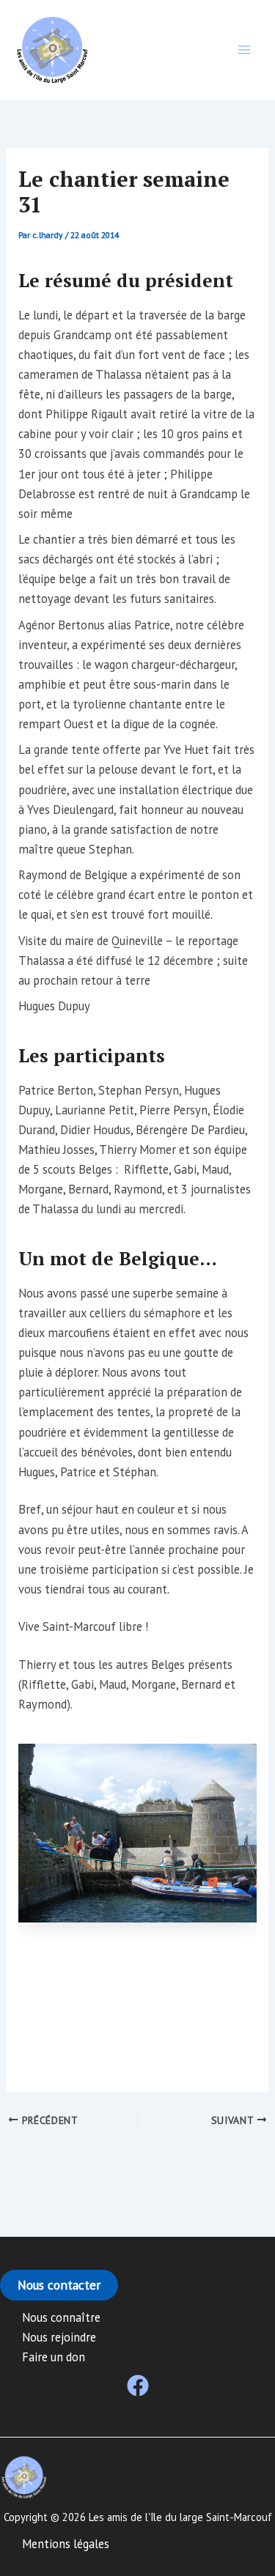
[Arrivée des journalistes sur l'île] (137, 1833)
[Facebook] (138, 2386)
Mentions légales (66, 2544)
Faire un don (54, 2357)
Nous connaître (61, 2317)
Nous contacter (59, 2285)
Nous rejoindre (59, 2337)
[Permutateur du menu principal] (244, 50)
